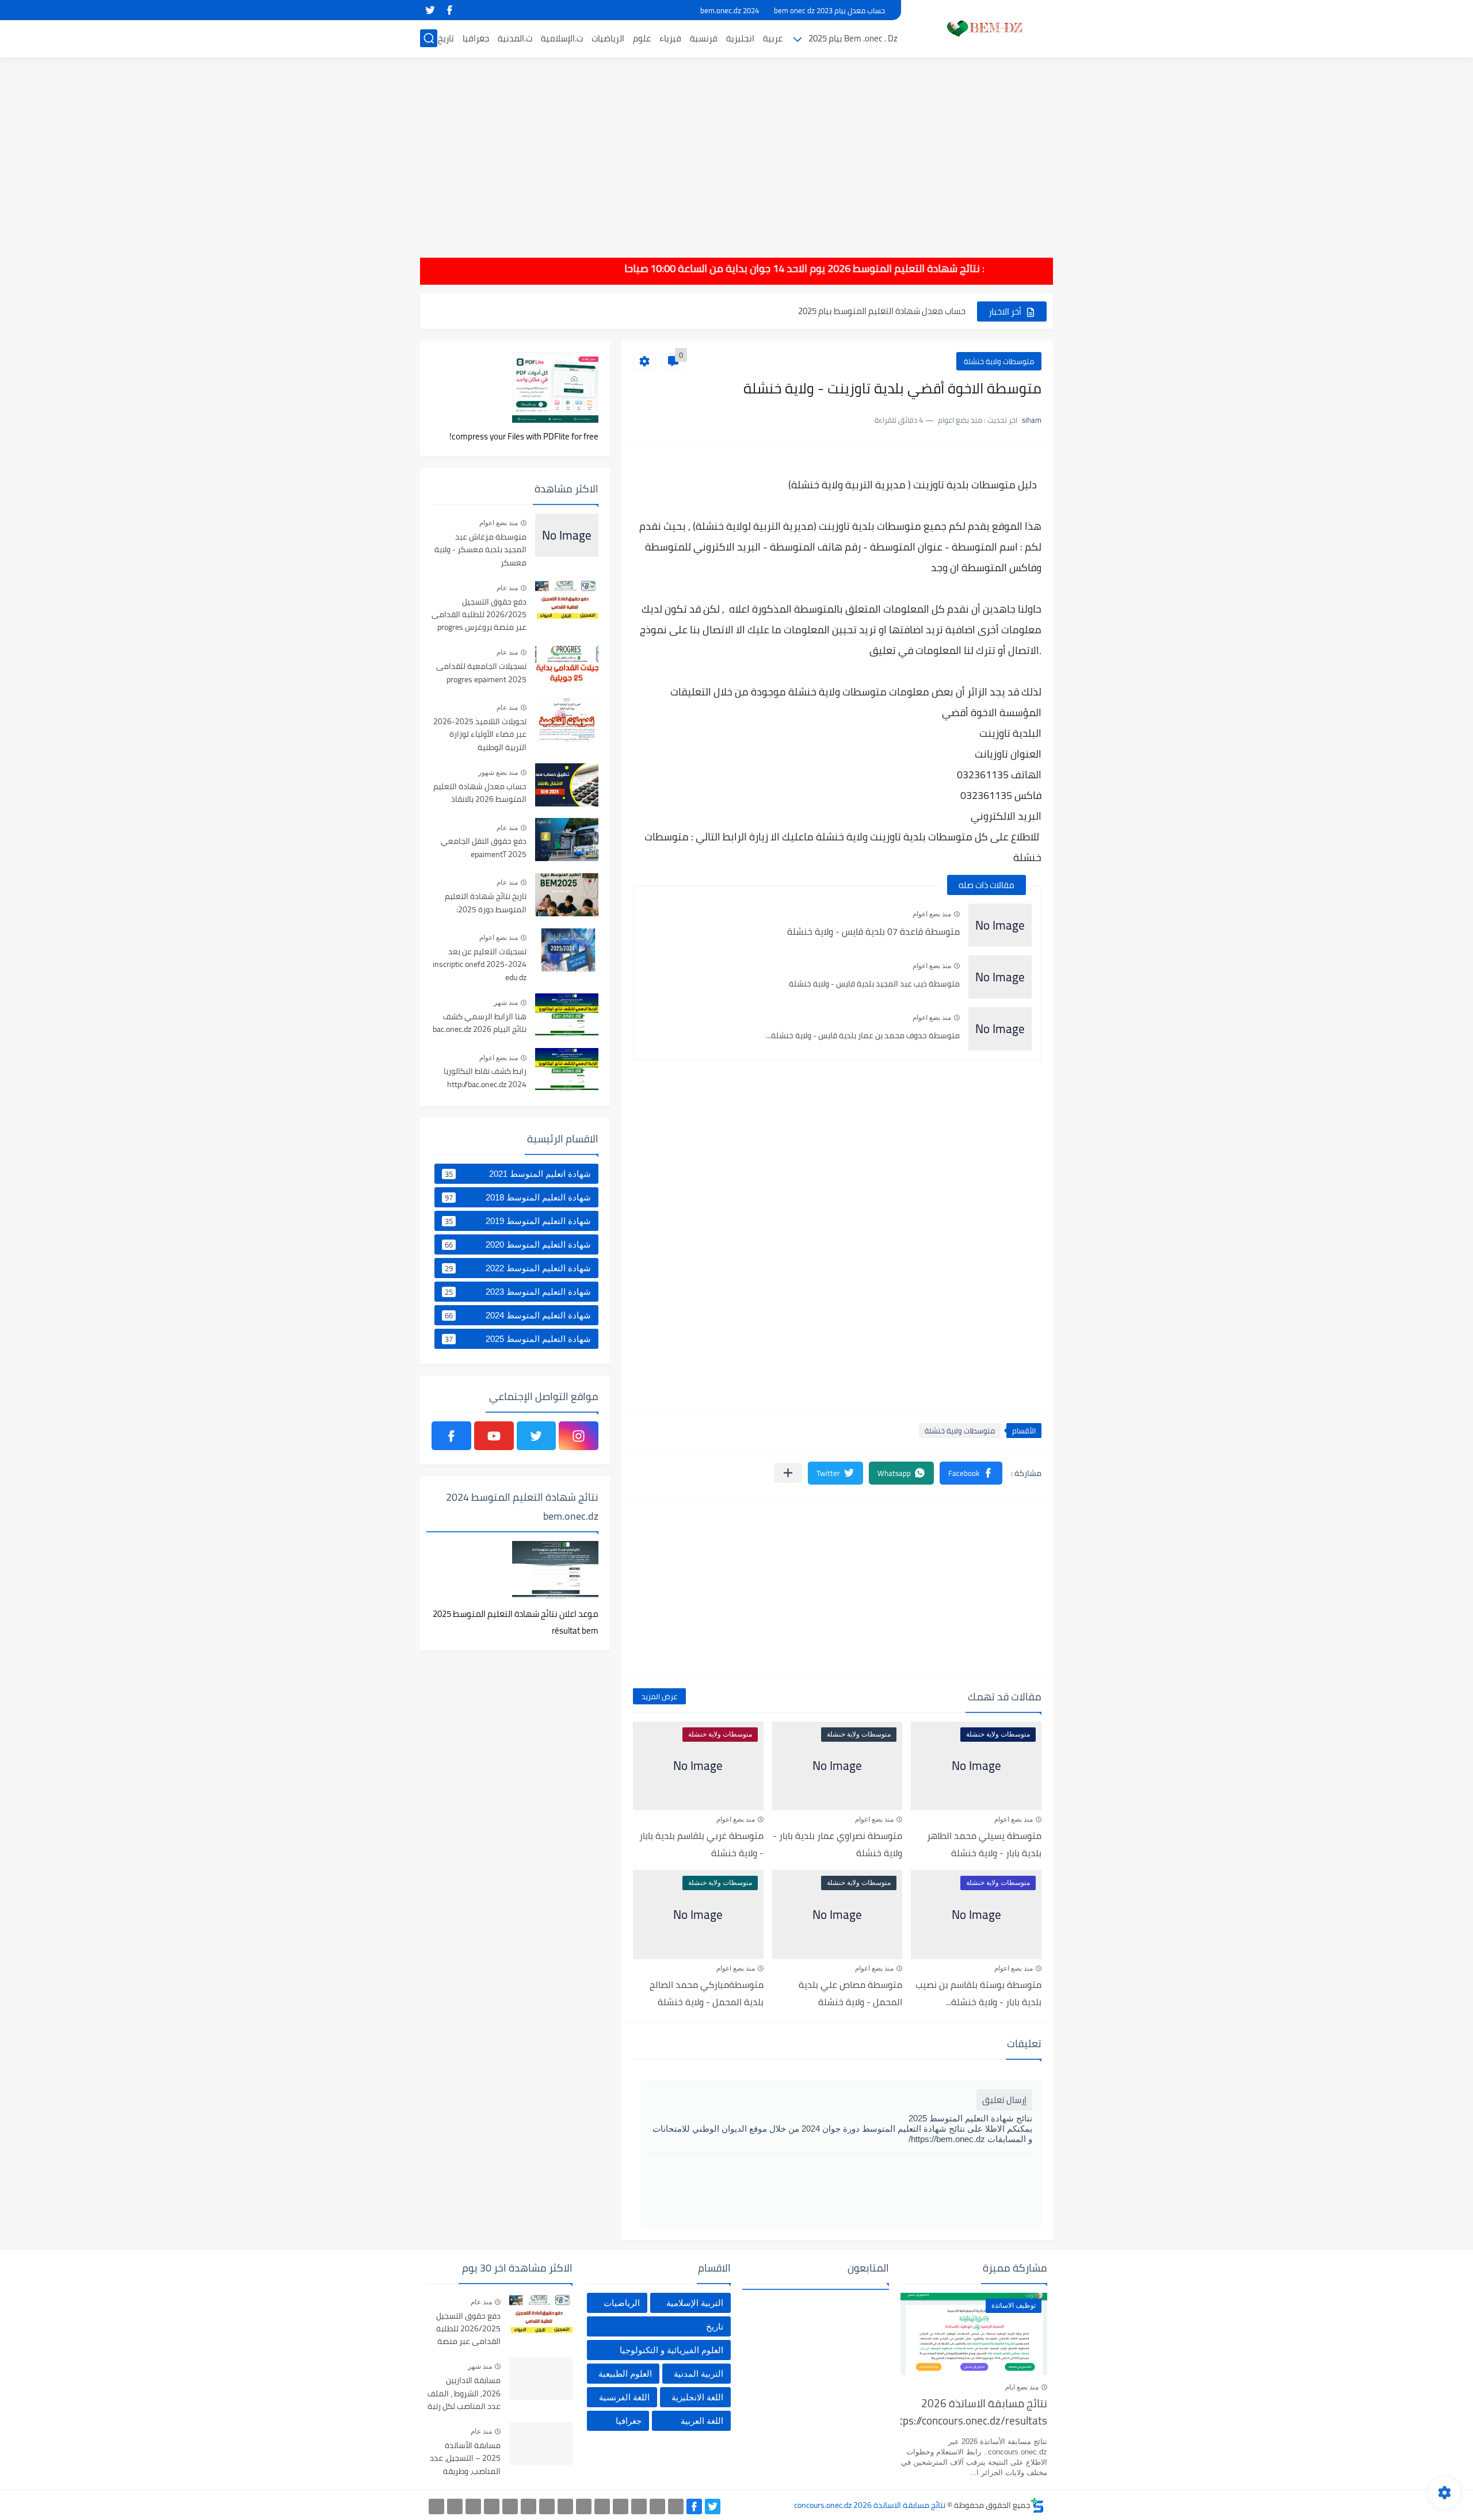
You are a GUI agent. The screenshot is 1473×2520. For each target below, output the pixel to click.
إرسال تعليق (1004, 2100)
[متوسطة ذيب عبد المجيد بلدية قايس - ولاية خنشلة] (1000, 977)
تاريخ (446, 38)
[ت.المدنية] (473, 2506)
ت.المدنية (515, 38)
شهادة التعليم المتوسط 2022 (518, 1268)
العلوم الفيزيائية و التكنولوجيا (671, 2350)
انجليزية (740, 38)
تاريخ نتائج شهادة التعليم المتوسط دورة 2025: (486, 903)
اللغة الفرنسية (624, 2397)
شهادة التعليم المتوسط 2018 (518, 1198)
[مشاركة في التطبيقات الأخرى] (788, 1473)
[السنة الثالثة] (657, 2506)
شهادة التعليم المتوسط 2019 (518, 1221)
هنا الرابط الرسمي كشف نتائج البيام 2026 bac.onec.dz (480, 1023)
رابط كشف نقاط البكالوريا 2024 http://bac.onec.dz (485, 1078)
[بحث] (429, 38)
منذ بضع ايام (1022, 2387)
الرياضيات (608, 38)
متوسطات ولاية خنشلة (999, 361)
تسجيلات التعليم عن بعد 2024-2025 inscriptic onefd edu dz (480, 965)
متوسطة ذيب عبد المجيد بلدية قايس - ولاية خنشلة (874, 984)
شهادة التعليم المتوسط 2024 (518, 1316)
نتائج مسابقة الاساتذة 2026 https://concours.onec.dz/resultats (974, 2413)
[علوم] (528, 2506)
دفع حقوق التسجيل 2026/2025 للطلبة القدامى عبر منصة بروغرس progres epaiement (479, 615)
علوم (642, 38)
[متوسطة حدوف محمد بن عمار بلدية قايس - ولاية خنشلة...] (1000, 1029)
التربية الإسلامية (695, 2303)
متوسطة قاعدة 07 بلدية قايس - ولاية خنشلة (873, 931)
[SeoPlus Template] (1037, 2505)
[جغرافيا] (455, 2506)
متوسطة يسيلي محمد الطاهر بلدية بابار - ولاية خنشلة (984, 1844)
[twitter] (430, 10)
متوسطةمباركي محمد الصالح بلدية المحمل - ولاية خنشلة (707, 1993)
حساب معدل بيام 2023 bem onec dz (829, 10)
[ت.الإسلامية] (492, 2506)
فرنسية (704, 38)
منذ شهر (506, 1003)
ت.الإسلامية (562, 38)
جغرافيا (476, 38)
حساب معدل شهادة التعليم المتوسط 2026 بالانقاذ (480, 793)
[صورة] (567, 535)
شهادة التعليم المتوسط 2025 (518, 1339)
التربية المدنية (699, 2374)
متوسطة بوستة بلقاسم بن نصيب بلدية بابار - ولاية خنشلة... (978, 1993)
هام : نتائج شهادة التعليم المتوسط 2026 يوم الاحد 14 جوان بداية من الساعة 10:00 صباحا (854, 268)
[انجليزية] (584, 2506)
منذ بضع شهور (498, 773)
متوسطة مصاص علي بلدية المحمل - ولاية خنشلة (850, 1993)
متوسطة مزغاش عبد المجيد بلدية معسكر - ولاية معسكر (480, 550)
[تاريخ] (436, 2506)
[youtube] (494, 1436)
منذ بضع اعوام (932, 914)
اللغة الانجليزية (697, 2397)
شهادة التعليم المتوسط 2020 (518, 1245)
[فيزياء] (547, 2506)
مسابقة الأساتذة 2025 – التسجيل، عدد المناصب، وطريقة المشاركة (465, 2459)
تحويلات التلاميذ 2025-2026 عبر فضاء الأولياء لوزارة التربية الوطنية (480, 735)
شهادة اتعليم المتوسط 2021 (518, 1174)
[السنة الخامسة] (621, 2506)
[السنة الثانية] (676, 2506)
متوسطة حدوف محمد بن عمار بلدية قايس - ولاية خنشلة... (863, 1035)
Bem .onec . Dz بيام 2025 (853, 38)
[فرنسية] (565, 2506)
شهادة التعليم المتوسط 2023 (518, 1292)
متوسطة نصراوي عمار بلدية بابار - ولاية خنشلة (837, 1844)
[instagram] (579, 1436)
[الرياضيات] (510, 2506)
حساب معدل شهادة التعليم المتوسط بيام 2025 (882, 311)
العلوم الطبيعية (625, 2374)
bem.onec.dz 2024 (730, 10)
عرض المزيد (659, 1696)
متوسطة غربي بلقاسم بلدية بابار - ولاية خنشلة (701, 1844)
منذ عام (507, 588)
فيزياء (670, 38)
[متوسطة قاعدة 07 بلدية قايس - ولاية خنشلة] (1000, 925)
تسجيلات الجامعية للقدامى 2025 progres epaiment (481, 673)
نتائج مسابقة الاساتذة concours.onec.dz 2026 (870, 2505)
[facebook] (449, 10)
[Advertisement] (736, 150)
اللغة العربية (702, 2421)
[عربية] (602, 2506)
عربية (773, 38)
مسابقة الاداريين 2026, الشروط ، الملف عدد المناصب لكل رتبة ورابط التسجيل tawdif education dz (464, 2394)
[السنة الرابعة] (639, 2506)
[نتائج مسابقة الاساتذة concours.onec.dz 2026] (981, 28)
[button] (971, 1473)
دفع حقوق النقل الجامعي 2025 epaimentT (484, 848)
